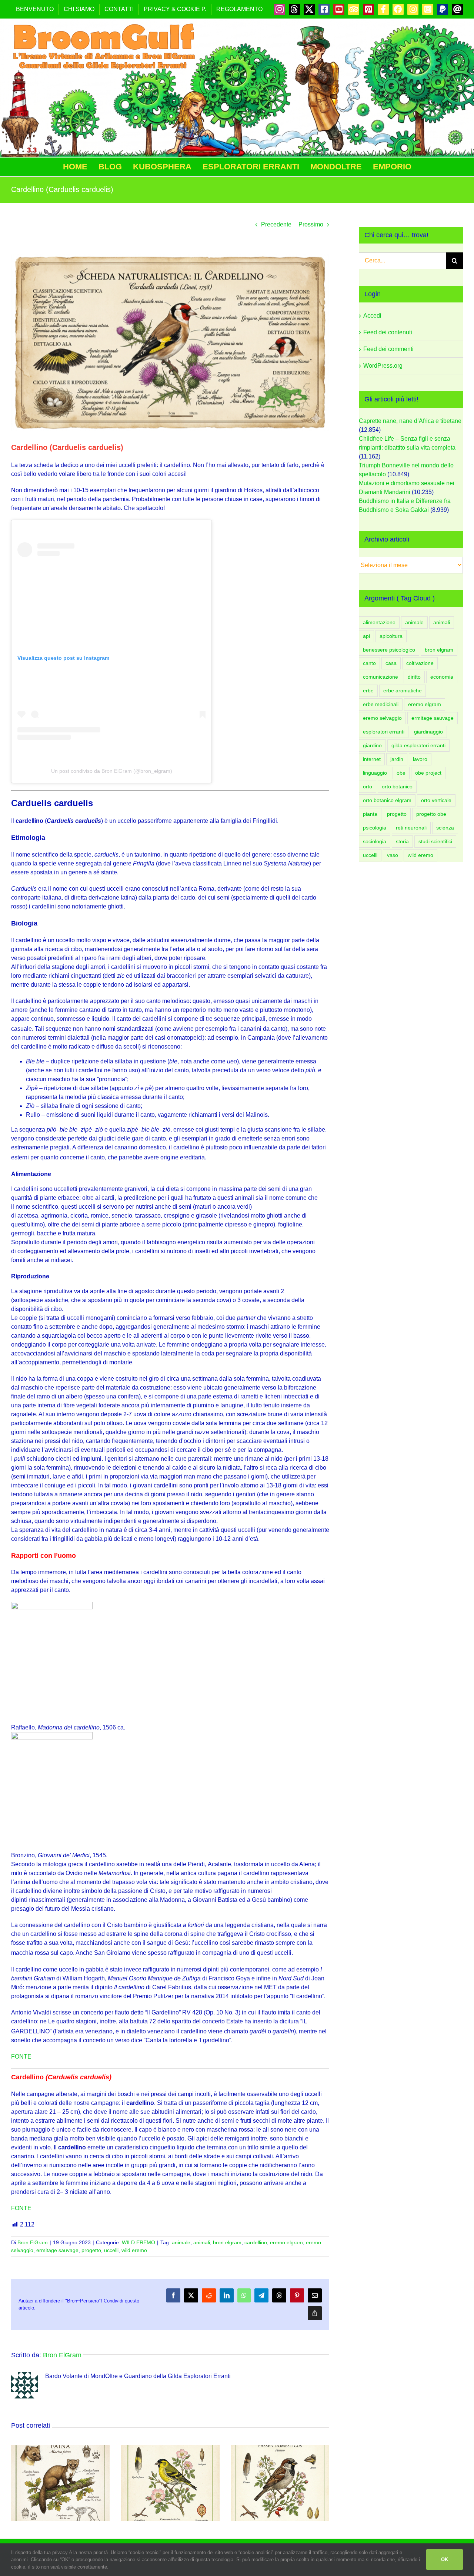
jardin (397, 759)
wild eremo (134, 2250)
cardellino (256, 2242)
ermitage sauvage (57, 2250)
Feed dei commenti (388, 349)
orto (368, 787)
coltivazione (420, 663)
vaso (393, 855)
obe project (428, 773)
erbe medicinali (381, 704)
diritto (414, 677)
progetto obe (431, 814)
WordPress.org (383, 366)
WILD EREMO (138, 2242)
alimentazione (379, 622)
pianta (370, 814)
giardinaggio (428, 732)
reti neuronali (411, 828)
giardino (372, 745)
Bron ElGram (33, 2242)
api (366, 636)
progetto (91, 2250)
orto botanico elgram (387, 800)
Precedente (276, 224)
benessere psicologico (389, 650)
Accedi (372, 316)
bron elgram (227, 2242)
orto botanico (397, 787)
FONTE (21, 2057)
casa (391, 663)
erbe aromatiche (403, 691)
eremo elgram (286, 2242)
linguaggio (375, 773)
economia (442, 677)
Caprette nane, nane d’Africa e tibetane (410, 421)
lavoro (420, 759)
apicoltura (391, 636)
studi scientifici (435, 841)
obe (401, 773)
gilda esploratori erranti (418, 745)
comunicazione (380, 677)
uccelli (111, 2250)
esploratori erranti (384, 732)
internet (372, 759)
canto (369, 663)
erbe (368, 691)
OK (445, 2560)
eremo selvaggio (382, 718)
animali (202, 2242)
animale (181, 2242)
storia (402, 841)
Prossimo (311, 224)
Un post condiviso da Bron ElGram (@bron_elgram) (112, 771)
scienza (445, 828)
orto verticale (436, 800)
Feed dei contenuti (388, 332)
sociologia (375, 841)
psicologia (375, 828)
